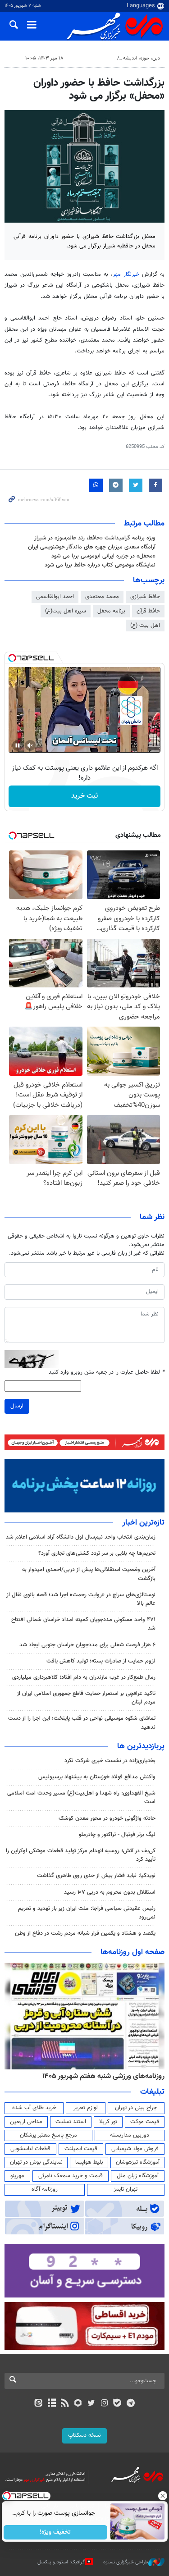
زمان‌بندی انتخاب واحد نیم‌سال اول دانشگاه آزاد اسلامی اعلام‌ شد (81, 1537)
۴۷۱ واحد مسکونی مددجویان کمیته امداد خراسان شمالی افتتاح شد (83, 1624)
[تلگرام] (130, 2404)
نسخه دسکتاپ (84, 2435)
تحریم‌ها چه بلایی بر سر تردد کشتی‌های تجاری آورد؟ (97, 1553)
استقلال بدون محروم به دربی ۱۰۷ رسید (110, 1892)
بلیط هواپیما (89, 2162)
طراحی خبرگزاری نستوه (126, 2562)
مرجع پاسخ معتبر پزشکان (48, 2135)
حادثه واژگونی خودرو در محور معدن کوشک (107, 1818)
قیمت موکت (145, 2122)
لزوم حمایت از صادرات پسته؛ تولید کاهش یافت (101, 1661)
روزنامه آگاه (45, 2189)
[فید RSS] (65, 2404)
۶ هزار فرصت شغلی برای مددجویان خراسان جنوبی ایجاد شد (87, 1645)
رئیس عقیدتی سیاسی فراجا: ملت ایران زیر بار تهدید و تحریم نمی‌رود (87, 1913)
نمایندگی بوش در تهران (36, 2162)
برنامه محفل (111, 611)
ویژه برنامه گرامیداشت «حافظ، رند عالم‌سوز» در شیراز (95, 538)
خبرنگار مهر (127, 274)
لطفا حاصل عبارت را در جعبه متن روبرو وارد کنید (107, 1372)
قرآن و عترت (100, 58)
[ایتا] (39, 2404)
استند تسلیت (71, 2122)
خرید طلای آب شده (34, 2108)
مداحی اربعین (26, 2122)
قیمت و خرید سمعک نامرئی (71, 2176)
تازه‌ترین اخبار (143, 1523)
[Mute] (30, 745)
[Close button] (162, 2496)
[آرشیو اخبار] (52, 2404)
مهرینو (17, 2176)
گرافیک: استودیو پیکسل (61, 2562)
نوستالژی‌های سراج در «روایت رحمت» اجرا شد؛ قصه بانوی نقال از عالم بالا (81, 1599)
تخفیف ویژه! (55, 2532)
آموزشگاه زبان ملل (138, 2176)
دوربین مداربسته (130, 2135)
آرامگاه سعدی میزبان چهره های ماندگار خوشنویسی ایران (92, 547)
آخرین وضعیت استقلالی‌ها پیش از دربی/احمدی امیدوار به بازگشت (89, 1574)
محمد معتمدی (102, 597)
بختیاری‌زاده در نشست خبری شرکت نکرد (110, 1761)
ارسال (17, 1406)
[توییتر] (91, 2404)
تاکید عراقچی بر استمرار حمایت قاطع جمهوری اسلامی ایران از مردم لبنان (86, 1698)
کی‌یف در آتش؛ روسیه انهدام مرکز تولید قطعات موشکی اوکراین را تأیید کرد (81, 1855)
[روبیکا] (78, 2404)
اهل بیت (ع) (145, 626)
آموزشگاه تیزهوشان (138, 2162)
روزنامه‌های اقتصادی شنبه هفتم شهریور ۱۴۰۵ (100, 2076)
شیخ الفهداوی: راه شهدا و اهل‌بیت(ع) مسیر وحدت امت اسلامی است (81, 1797)
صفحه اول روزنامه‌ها (132, 1952)
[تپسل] (12, 658)
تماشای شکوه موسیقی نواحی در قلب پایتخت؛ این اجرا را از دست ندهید (82, 1723)
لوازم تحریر (86, 2108)
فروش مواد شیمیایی (135, 2149)
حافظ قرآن (148, 611)
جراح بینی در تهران (136, 2108)
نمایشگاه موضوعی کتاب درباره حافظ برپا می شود (100, 565)
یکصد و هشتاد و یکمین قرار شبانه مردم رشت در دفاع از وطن (85, 1933)
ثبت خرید (84, 796)
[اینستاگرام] (104, 2404)
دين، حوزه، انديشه (142, 58)
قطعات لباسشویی (30, 2149)
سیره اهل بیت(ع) (66, 611)
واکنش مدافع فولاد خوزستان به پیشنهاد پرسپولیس (97, 1777)
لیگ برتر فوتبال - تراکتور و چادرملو (117, 1835)
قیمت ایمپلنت (81, 2149)
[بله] (117, 2404)
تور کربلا (108, 2122)
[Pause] (18, 745)
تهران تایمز (126, 2189)
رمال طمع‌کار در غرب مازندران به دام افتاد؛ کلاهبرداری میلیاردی (84, 1677)
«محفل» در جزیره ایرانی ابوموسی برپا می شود (103, 556)
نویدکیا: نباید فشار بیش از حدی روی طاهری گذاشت (96, 1876)
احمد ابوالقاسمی (55, 597)
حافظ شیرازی (145, 597)
